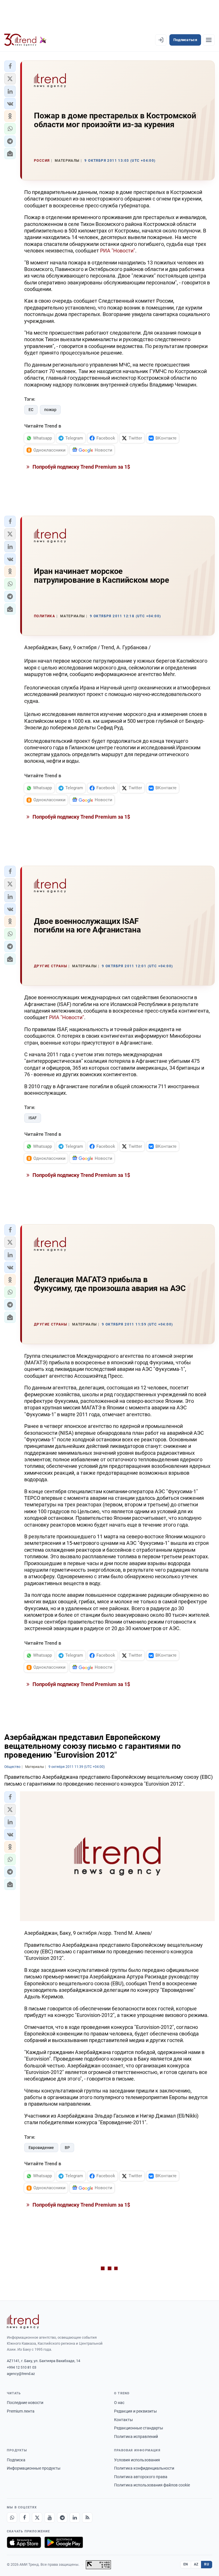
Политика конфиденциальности (144, 2468)
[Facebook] (25, 2518)
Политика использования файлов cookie (152, 2485)
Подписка (16, 2460)
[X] (37, 2518)
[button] (10, 66)
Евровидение (41, 2148)
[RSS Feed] (87, 2518)
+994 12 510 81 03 (22, 2367)
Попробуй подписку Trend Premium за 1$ (81, 467)
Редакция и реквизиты (135, 2411)
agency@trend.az (21, 2374)
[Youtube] (50, 2518)
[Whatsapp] (12, 2518)
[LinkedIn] (75, 2518)
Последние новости (25, 2403)
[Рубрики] (209, 40)
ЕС (31, 410)
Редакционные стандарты (139, 2428)
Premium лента (21, 2411)
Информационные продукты (34, 2468)
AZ (196, 2564)
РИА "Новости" (118, 251)
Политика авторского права (141, 2477)
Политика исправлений (136, 2437)
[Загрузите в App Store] (24, 2542)
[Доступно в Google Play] (64, 2542)
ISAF (33, 1118)
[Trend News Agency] (23, 2322)
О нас (119, 2403)
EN (186, 2564)
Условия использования (137, 2460)
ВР (67, 2148)
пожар (50, 410)
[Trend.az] (25, 40)
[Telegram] (62, 2518)
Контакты (123, 2420)
